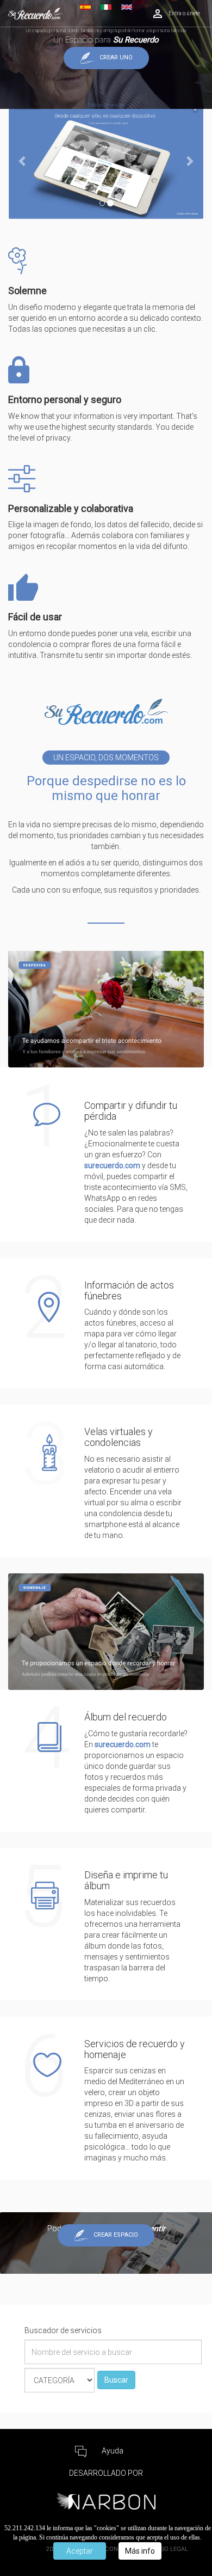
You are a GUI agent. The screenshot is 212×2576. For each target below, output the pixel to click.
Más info (140, 2551)
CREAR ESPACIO (116, 2235)
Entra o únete (184, 13)
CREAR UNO (116, 58)
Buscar (116, 2380)
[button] (23, 160)
